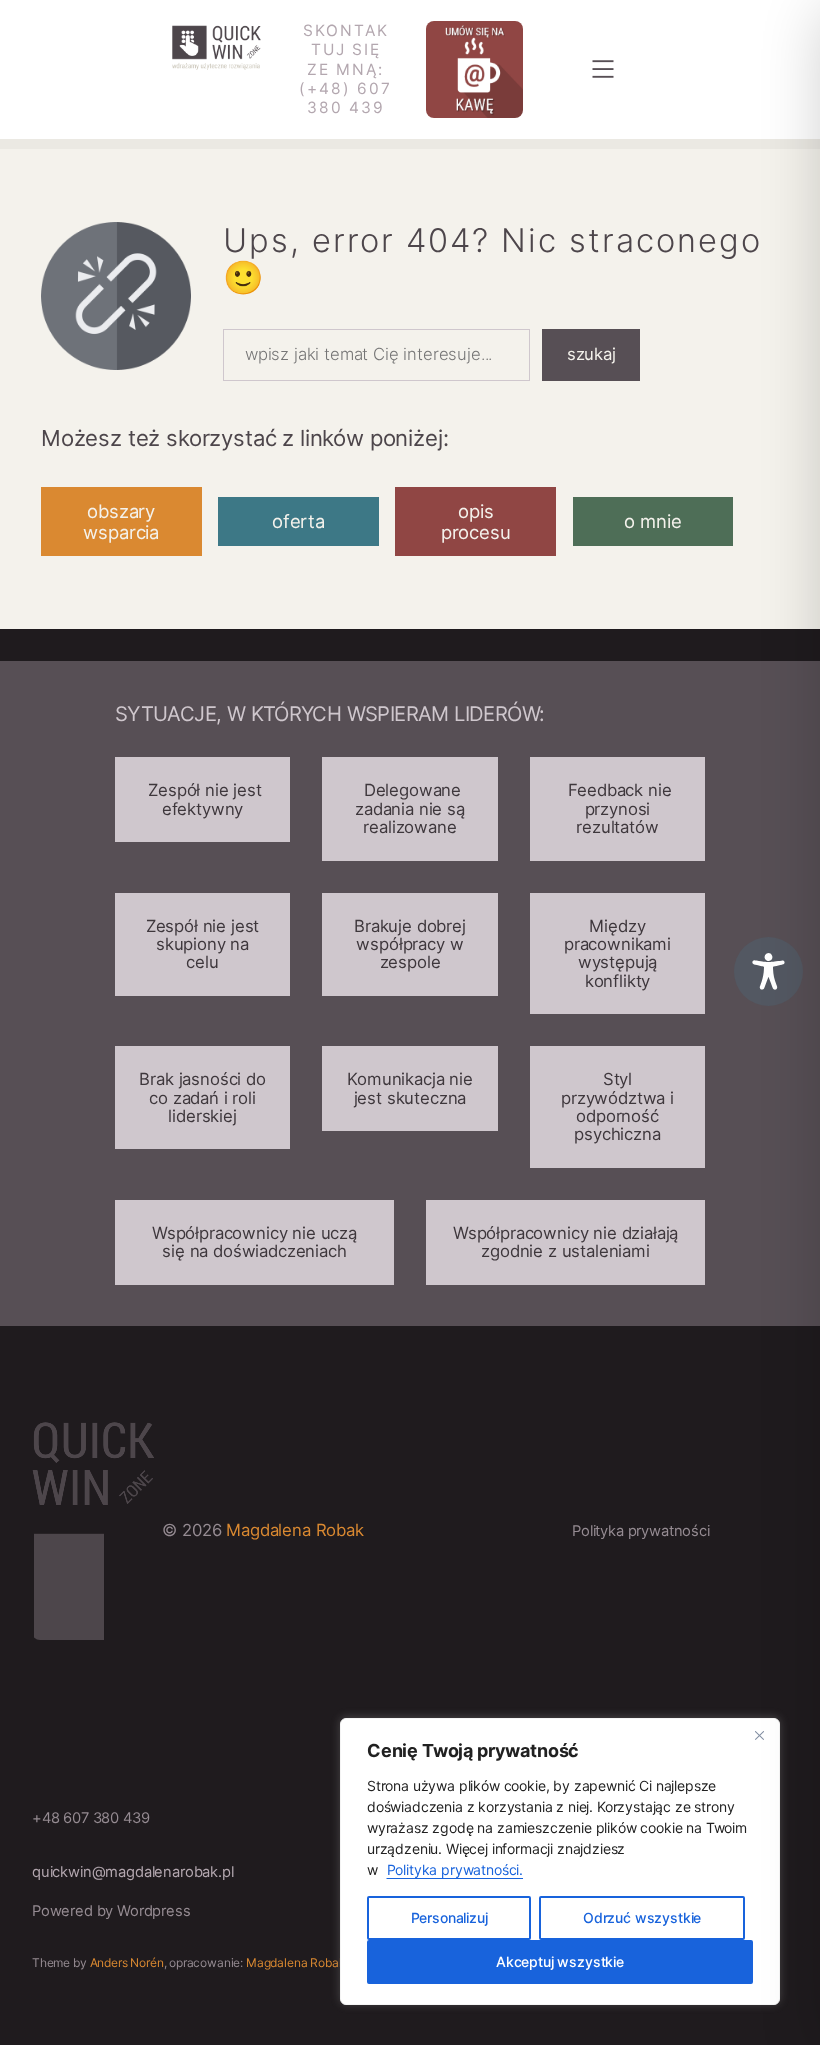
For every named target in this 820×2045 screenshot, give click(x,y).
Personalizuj (449, 1917)
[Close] (759, 1735)
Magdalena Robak (295, 1530)
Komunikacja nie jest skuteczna (410, 1088)
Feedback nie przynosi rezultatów (618, 808)
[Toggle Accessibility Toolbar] (768, 971)
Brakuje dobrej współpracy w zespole (410, 944)
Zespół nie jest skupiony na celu (203, 944)
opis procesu (476, 521)
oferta (298, 521)
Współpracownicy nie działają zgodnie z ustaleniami (565, 1242)
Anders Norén (127, 1962)
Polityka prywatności (641, 1531)
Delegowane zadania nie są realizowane (410, 808)
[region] (560, 1861)
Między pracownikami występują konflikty (617, 953)
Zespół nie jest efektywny (202, 799)
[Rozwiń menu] (603, 69)
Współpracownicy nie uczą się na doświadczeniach (254, 1242)
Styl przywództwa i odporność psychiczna (617, 1106)
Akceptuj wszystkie (560, 1961)
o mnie (652, 521)
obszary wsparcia (121, 521)
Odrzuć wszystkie (642, 1917)
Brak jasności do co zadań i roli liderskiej (202, 1097)
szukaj (591, 354)
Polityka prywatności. (455, 1869)
